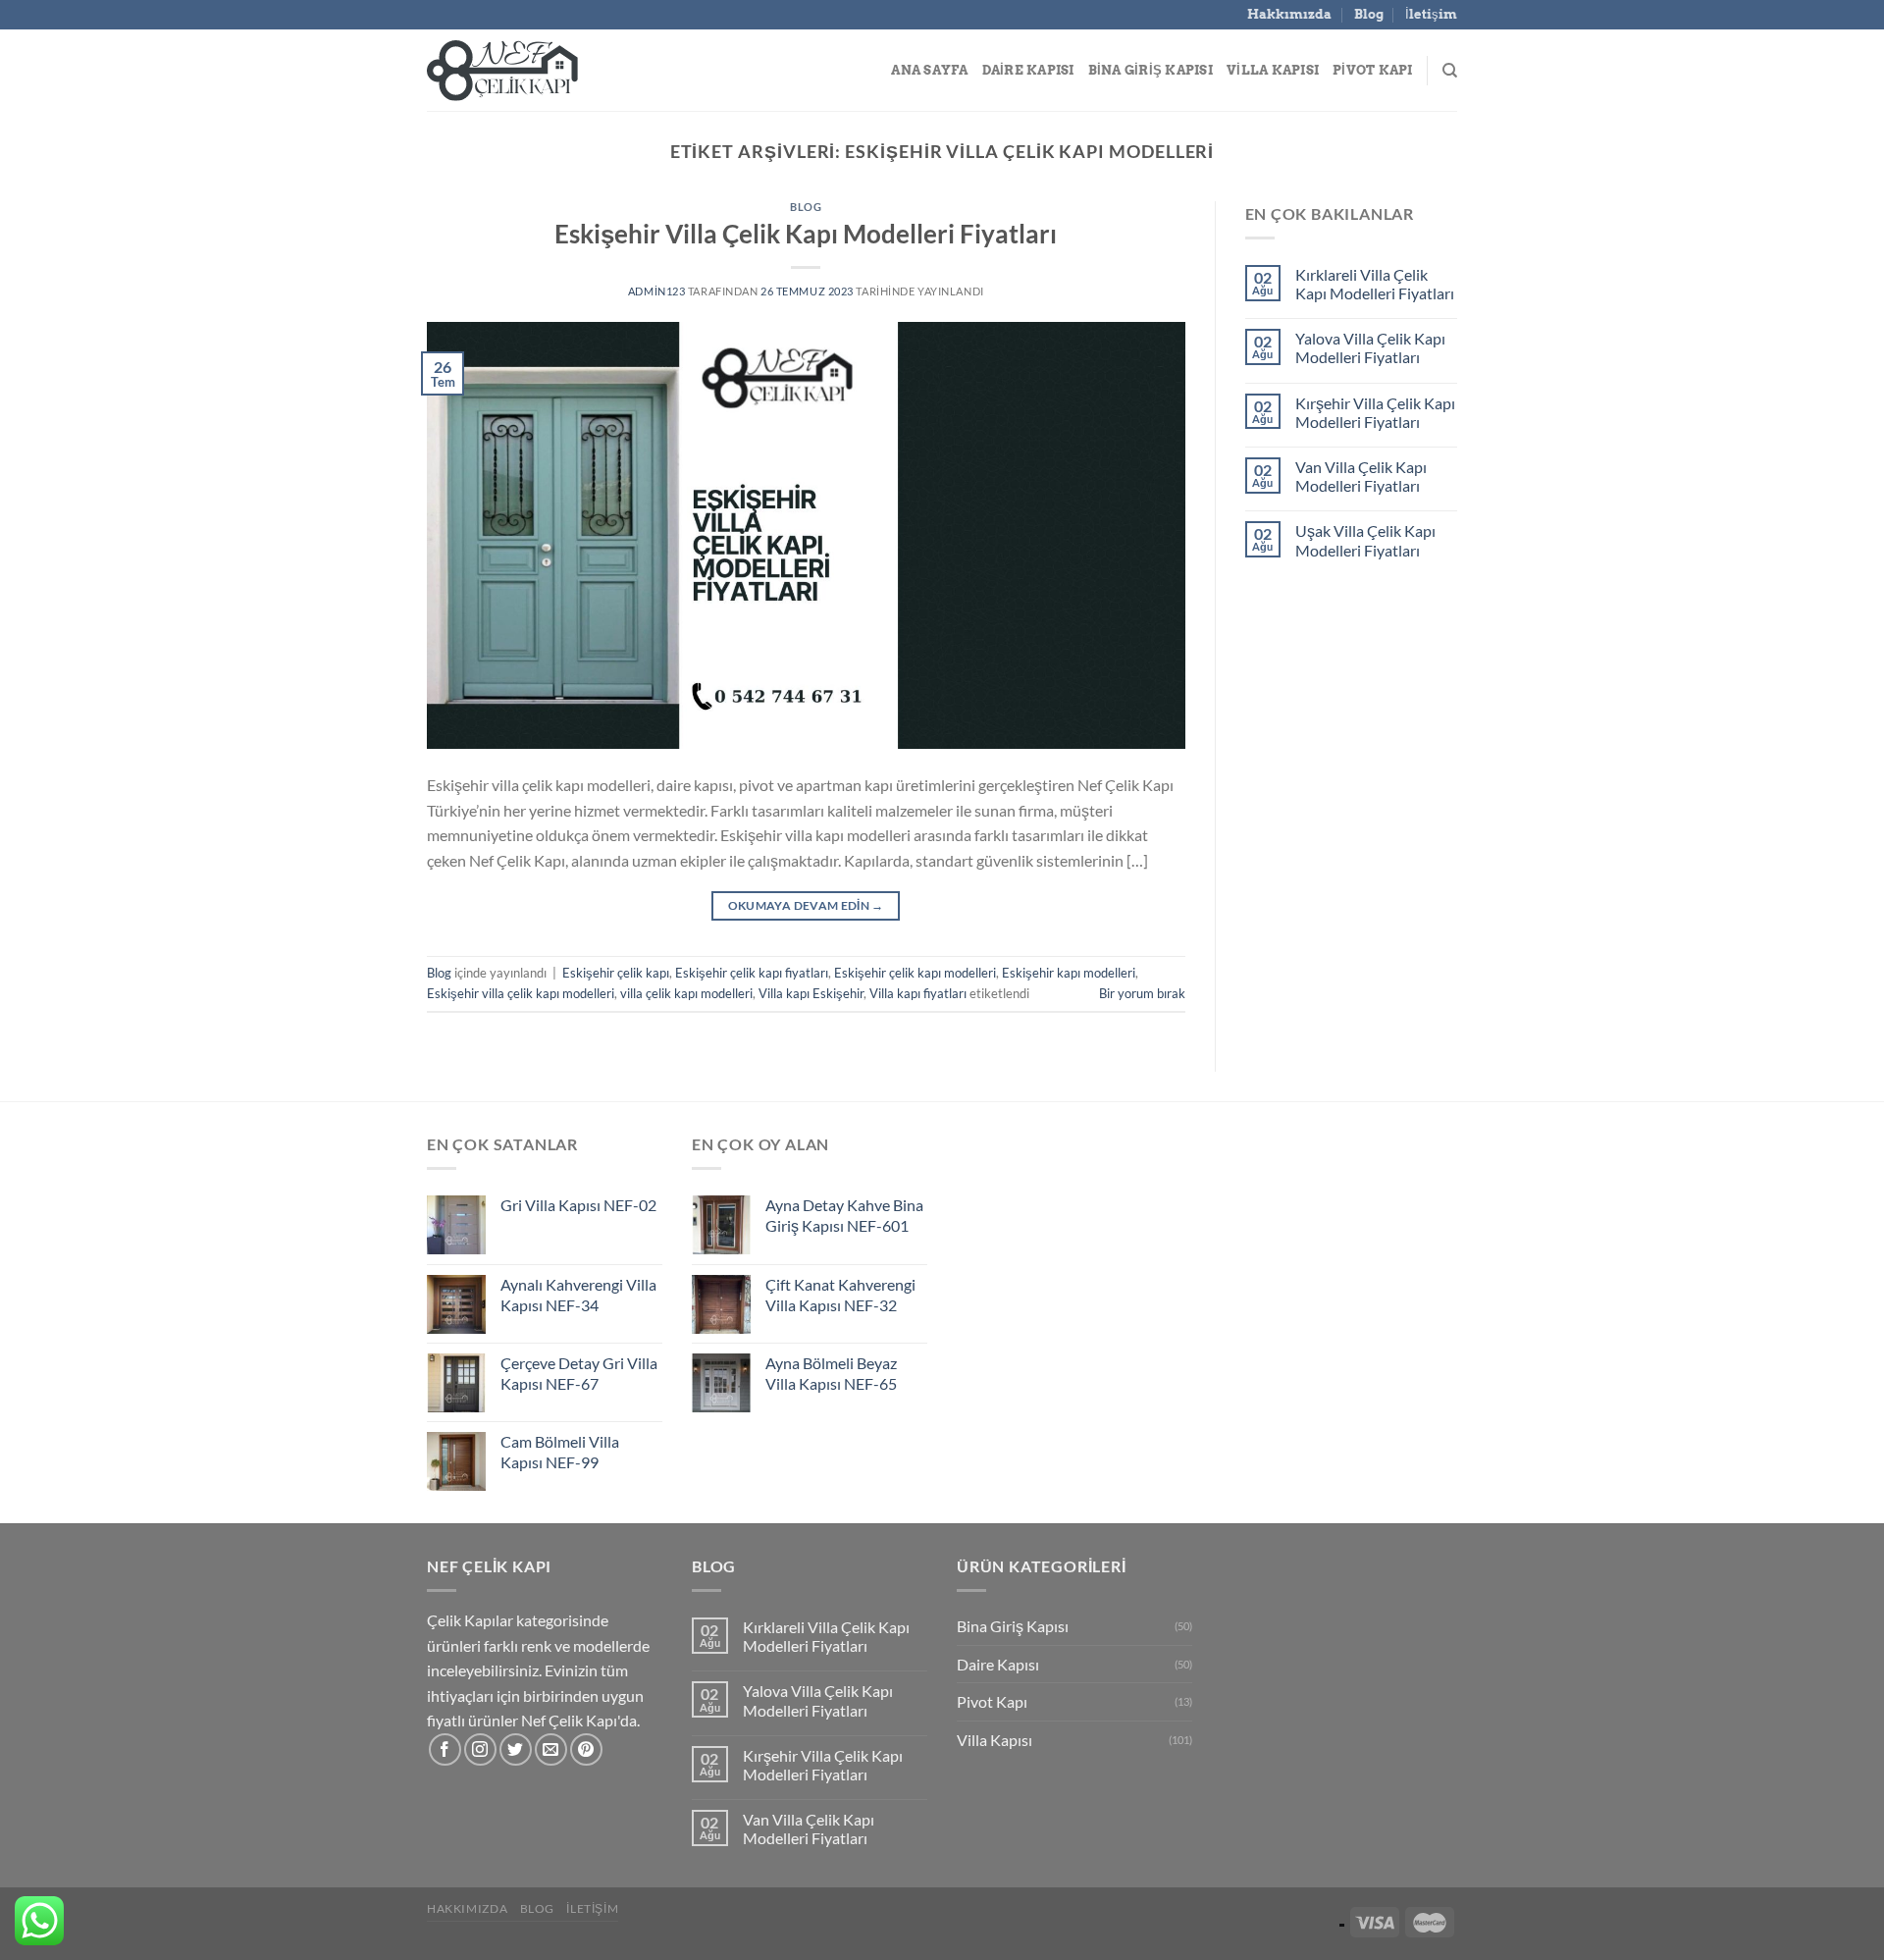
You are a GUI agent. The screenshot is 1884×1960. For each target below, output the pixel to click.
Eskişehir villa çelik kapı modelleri (521, 993)
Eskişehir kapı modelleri (1069, 973)
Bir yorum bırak (1142, 993)
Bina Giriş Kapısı (1151, 70)
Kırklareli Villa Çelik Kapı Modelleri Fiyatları (1375, 284)
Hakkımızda (1289, 14)
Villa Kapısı (1273, 70)
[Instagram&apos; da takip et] (480, 1749)
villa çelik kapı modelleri (686, 993)
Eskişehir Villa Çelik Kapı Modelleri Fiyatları (806, 234)
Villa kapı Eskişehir (811, 993)
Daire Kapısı (1028, 70)
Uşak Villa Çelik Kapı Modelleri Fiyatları (1365, 540)
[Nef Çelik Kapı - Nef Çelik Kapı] (525, 71)
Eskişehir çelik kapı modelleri (915, 973)
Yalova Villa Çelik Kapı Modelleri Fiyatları (1370, 347)
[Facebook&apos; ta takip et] (445, 1749)
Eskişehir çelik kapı (616, 973)
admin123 (656, 291)
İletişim (1431, 14)
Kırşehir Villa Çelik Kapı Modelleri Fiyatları (1375, 412)
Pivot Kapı (1373, 70)
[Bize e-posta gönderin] (551, 1749)
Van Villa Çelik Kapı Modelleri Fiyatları (1361, 476)
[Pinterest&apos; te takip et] (586, 1749)
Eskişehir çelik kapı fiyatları (752, 973)
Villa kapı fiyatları (918, 993)
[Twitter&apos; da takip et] (516, 1749)
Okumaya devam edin (806, 905)
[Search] (1450, 71)
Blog (1369, 14)
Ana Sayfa (929, 70)
